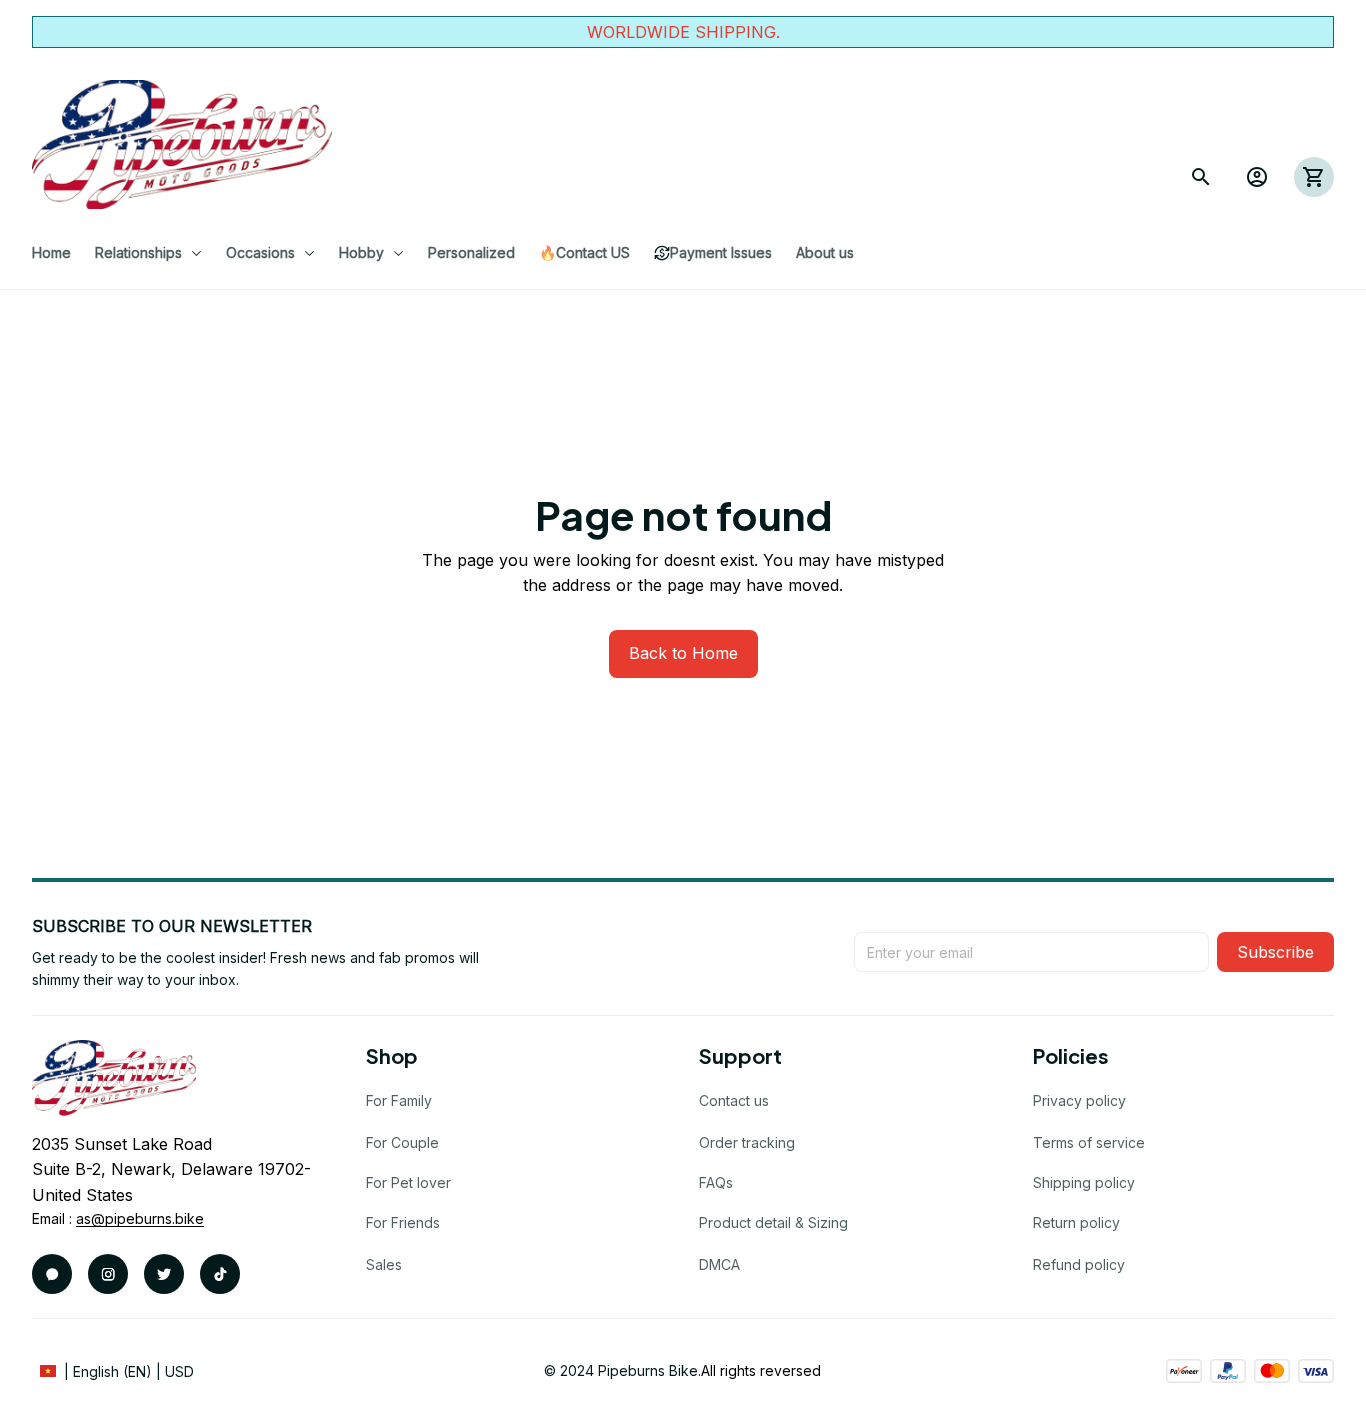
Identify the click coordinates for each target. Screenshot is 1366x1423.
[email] (140, 1219)
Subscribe (1275, 952)
